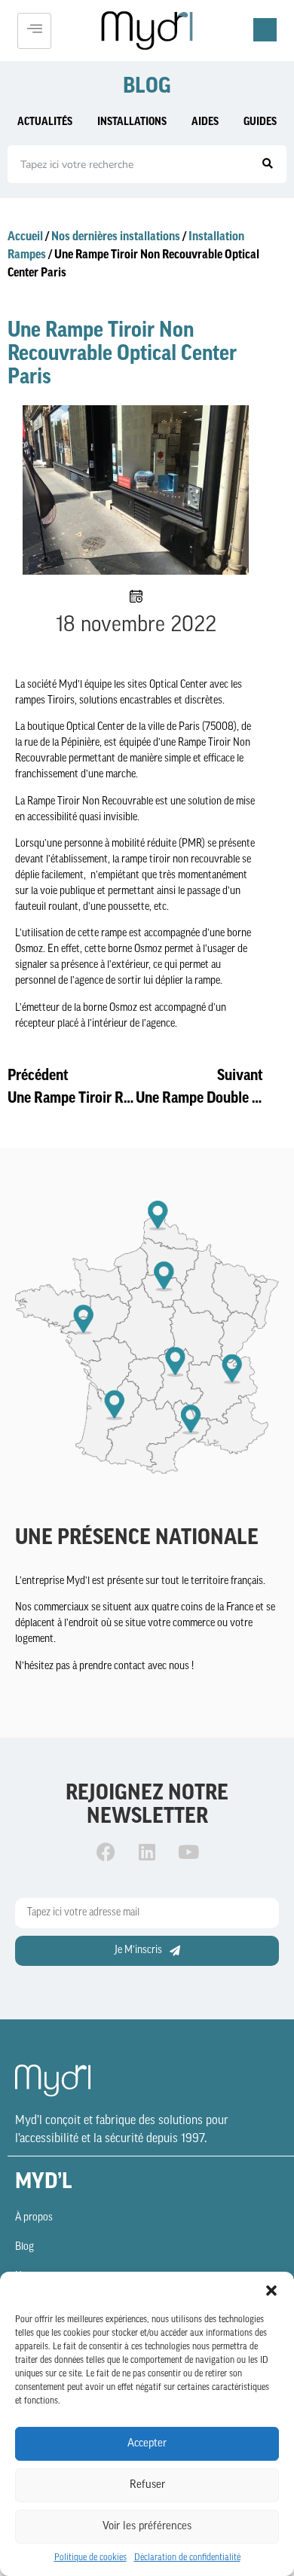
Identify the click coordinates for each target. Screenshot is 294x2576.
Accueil (25, 237)
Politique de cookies (90, 2558)
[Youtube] (188, 1852)
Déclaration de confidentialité (187, 2558)
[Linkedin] (147, 1852)
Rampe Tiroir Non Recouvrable (90, 802)
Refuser (147, 2485)
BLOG (147, 87)
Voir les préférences (147, 2527)
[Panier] (265, 30)
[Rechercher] (268, 164)
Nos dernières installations (116, 237)
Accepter (147, 2444)
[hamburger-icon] (34, 31)
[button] (271, 2291)
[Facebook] (106, 1852)
